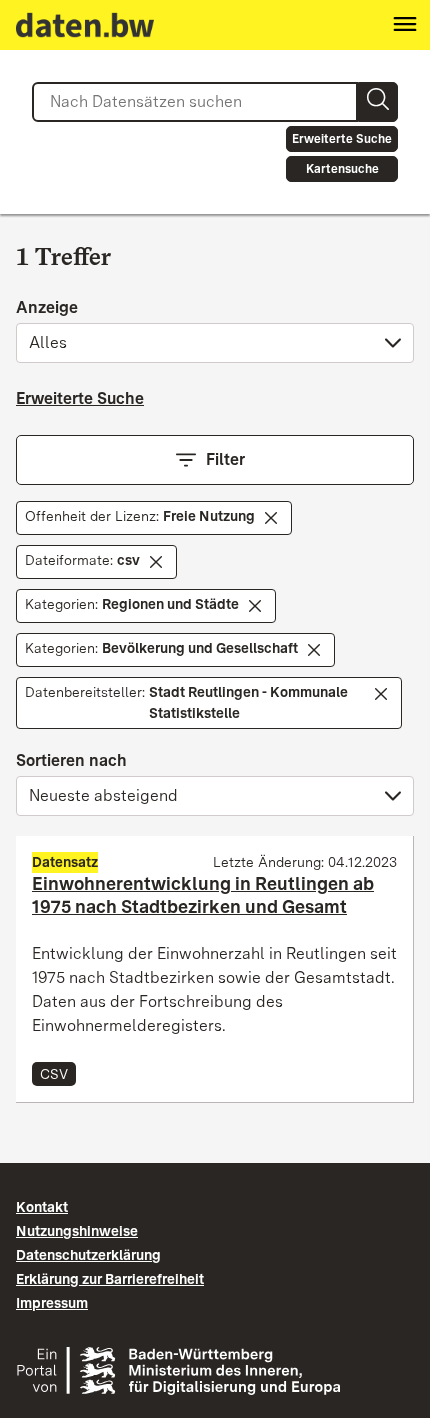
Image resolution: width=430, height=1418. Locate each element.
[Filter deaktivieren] (271, 518)
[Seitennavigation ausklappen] (405, 25)
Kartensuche (342, 169)
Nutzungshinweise (77, 1231)
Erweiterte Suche (342, 139)
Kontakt (42, 1207)
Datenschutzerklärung (88, 1255)
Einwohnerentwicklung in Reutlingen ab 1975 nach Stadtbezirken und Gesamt (203, 895)
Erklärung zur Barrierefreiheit (110, 1279)
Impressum (52, 1303)
